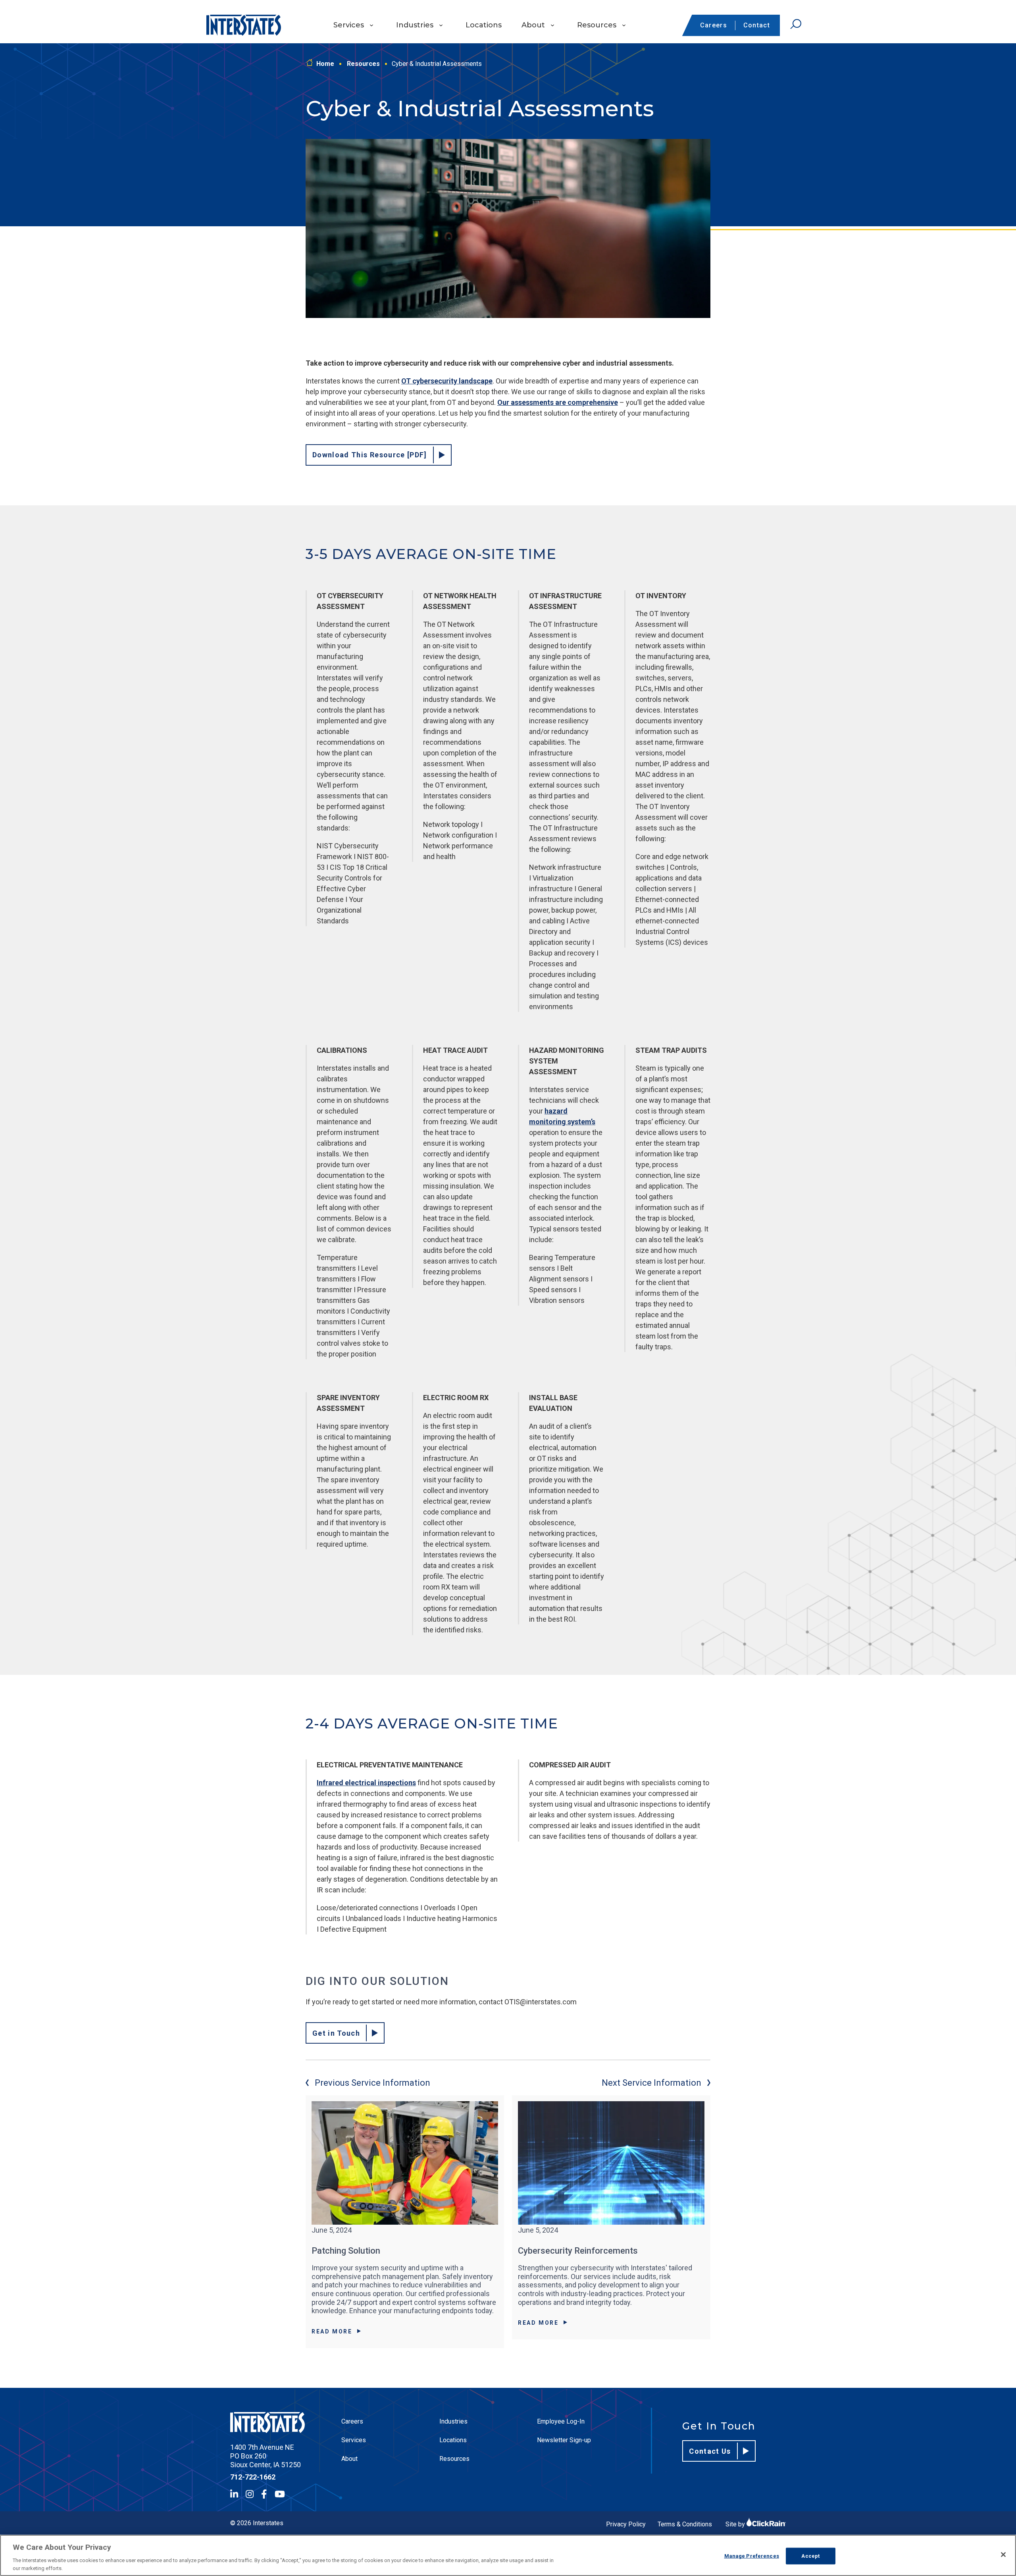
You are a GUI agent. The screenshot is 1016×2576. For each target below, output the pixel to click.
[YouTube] (280, 2494)
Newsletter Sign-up (564, 2440)
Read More (332, 2331)
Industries (415, 25)
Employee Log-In (561, 2421)
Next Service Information (651, 2083)
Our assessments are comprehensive (558, 402)
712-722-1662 (253, 2477)
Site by (736, 2524)
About (533, 25)
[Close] (1003, 2555)
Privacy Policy (626, 2524)
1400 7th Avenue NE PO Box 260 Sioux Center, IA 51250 (266, 2456)
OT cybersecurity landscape (447, 381)
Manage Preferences (752, 2556)
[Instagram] (250, 2494)
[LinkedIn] (234, 2494)
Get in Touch (336, 2033)
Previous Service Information (372, 2083)
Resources (597, 25)
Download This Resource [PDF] (370, 455)
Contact (757, 25)
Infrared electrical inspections (366, 1783)
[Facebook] (264, 2494)
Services (349, 25)
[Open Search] (796, 24)
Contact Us (710, 2451)
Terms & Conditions (685, 2524)
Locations (484, 25)
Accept (810, 2556)
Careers (714, 25)
